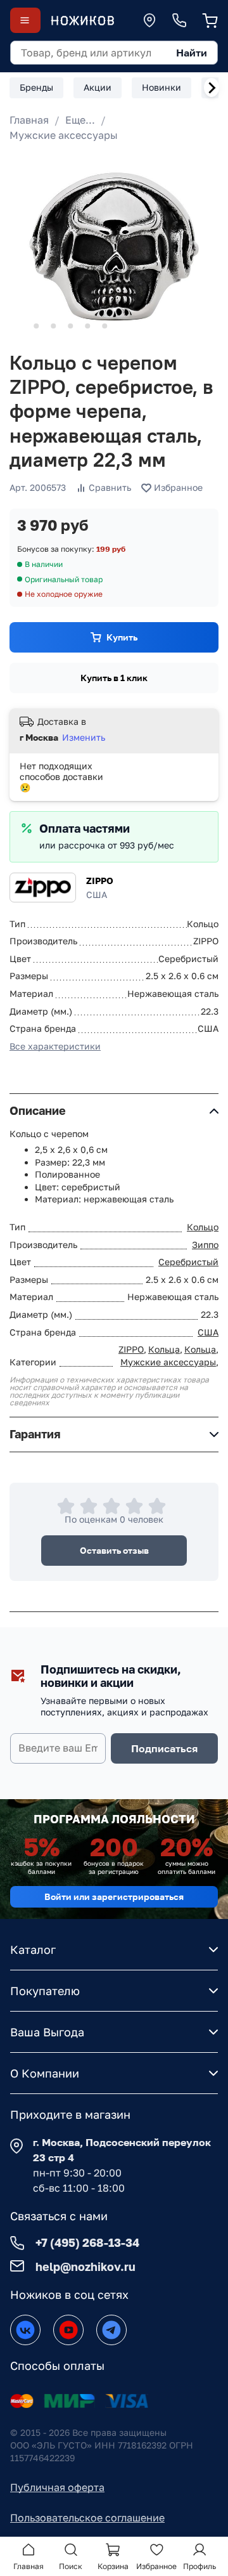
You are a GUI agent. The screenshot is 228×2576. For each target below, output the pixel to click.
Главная (29, 120)
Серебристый (188, 1262)
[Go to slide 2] (36, 326)
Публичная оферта (57, 2487)
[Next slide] (212, 88)
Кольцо (203, 1227)
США (208, 1332)
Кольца (164, 1349)
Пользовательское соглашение (87, 2518)
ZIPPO (100, 881)
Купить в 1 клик (114, 678)
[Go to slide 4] (70, 326)
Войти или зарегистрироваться (114, 1896)
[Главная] (82, 21)
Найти (192, 53)
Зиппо (205, 1245)
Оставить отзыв (114, 1550)
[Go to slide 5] (87, 326)
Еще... (80, 120)
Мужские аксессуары (64, 135)
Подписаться (164, 1748)
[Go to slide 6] (104, 326)
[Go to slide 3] (53, 326)
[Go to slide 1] (19, 326)
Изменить (84, 737)
